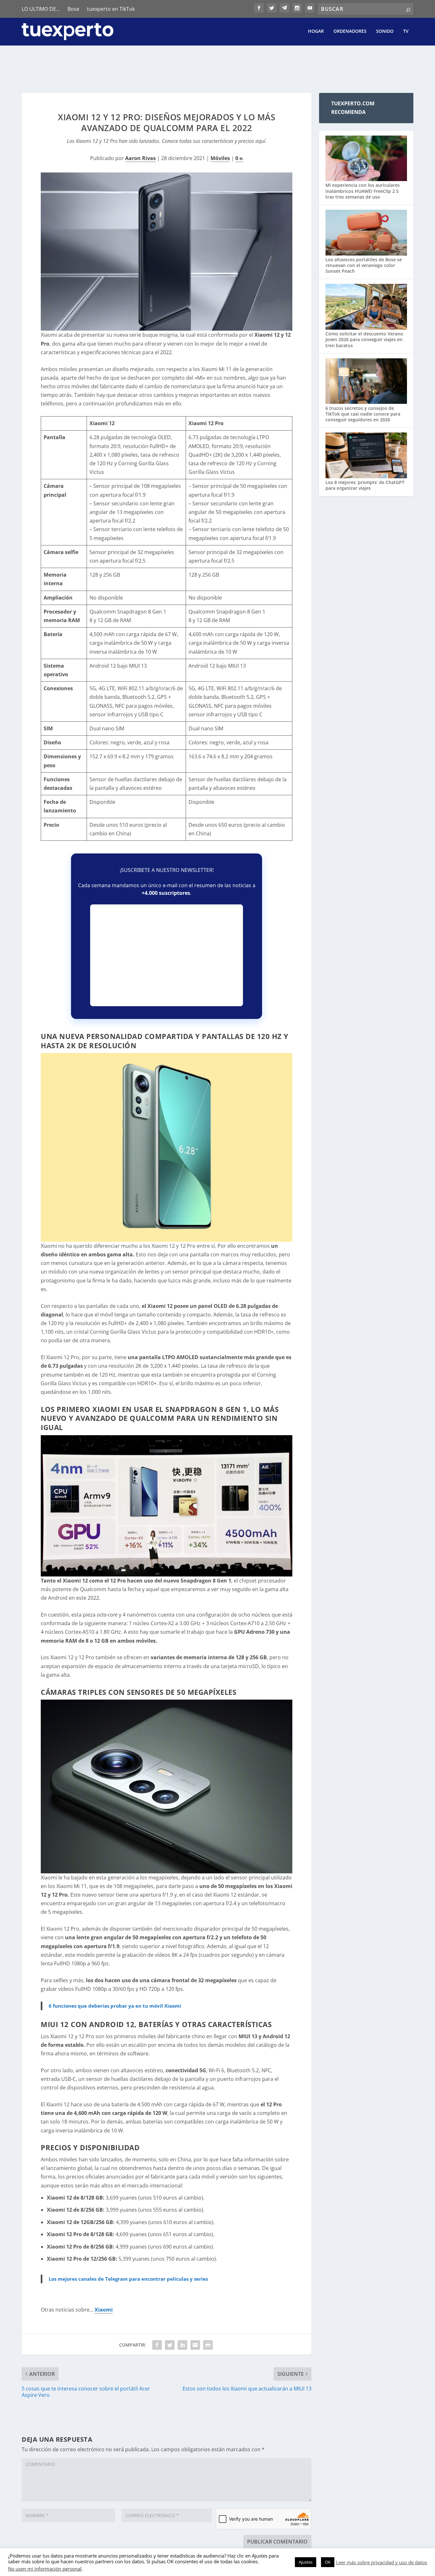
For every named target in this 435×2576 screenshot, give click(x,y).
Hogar (316, 31)
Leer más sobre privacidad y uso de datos (382, 2562)
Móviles (220, 158)
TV (406, 31)
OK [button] (328, 2562)
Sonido (385, 31)
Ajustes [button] (306, 2562)
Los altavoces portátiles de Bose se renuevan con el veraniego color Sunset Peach (364, 265)
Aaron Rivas (140, 158)
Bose (73, 9)
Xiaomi (104, 2310)
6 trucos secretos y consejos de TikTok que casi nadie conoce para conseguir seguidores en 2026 (363, 414)
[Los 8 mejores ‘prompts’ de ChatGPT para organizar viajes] (366, 456)
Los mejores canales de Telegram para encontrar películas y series (128, 2279)
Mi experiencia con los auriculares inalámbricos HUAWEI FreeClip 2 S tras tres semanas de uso (363, 191)
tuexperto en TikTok (111, 9)
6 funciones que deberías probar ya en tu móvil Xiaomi (115, 2006)
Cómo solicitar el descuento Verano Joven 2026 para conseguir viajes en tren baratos (364, 339)
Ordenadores (350, 31)
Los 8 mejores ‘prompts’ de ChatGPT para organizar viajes (365, 485)
